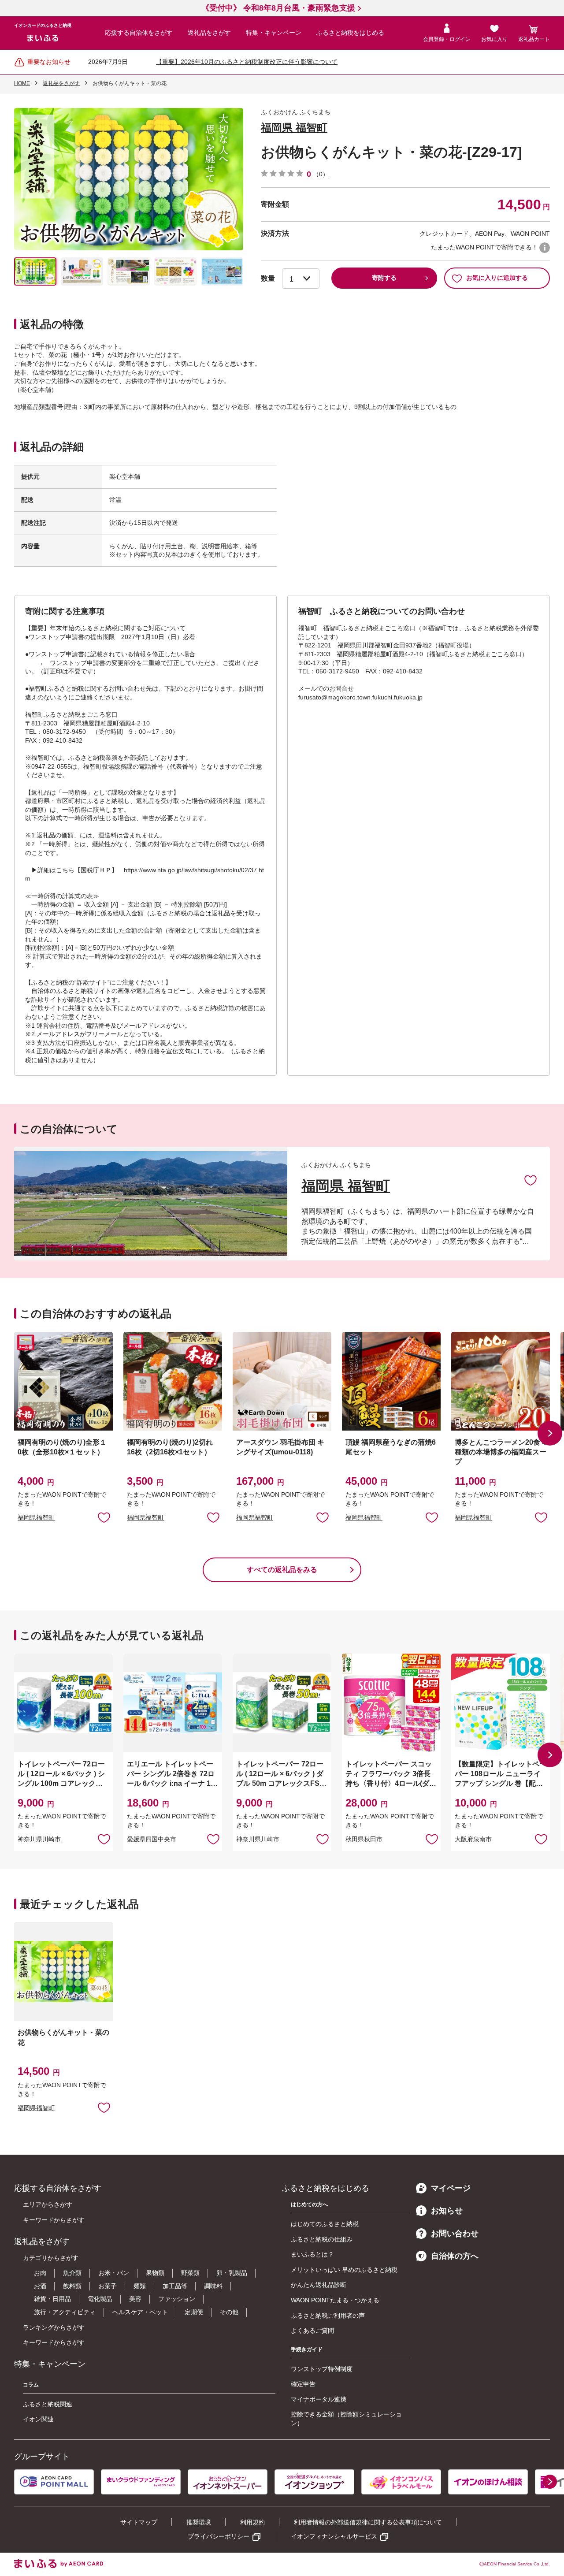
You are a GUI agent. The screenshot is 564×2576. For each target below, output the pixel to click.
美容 (135, 2299)
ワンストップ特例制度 (322, 2369)
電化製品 (100, 2299)
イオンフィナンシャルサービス (334, 2536)
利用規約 (252, 2522)
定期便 (194, 2312)
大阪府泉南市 (473, 1839)
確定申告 (303, 2384)
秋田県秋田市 (364, 1839)
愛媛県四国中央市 (152, 1839)
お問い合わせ (455, 2234)
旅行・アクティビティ (65, 2312)
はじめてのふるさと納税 (325, 2224)
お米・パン (114, 2273)
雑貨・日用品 (52, 2299)
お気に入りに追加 (531, 1180)
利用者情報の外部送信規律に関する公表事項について (368, 2522)
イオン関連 (38, 2419)
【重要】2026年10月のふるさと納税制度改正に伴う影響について (247, 62)
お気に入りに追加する (497, 278)
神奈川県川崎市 (39, 1839)
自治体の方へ (455, 2256)
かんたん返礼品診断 (319, 2285)
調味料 (213, 2286)
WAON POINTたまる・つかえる (335, 2300)
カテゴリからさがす (51, 2258)
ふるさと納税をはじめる (350, 33)
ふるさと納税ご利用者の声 (328, 2316)
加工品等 (175, 2286)
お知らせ (447, 2211)
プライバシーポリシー (219, 2536)
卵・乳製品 (232, 2273)
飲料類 (72, 2286)
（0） (321, 174)
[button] (550, 1433)
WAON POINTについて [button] (545, 248)
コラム (31, 2385)
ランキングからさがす (54, 2327)
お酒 (40, 2286)
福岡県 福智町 (294, 128)
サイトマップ (139, 2522)
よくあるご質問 (312, 2331)
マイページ (451, 2188)
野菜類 (190, 2273)
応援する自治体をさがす (139, 33)
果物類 (155, 2273)
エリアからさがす (48, 2204)
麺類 (140, 2286)
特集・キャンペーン (274, 33)
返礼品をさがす (209, 33)
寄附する (384, 278)
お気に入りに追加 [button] (104, 1517)
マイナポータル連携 (319, 2399)
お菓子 (108, 2286)
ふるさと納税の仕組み (322, 2239)
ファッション (177, 2299)
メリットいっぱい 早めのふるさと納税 (344, 2270)
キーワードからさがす (54, 2220)
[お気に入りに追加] (531, 1180)
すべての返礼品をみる (282, 1570)
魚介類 (72, 2273)
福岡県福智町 (36, 1517)
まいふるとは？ (312, 2254)
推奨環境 (199, 2522)
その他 (229, 2312)
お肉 (40, 2273)
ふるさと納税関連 (48, 2404)
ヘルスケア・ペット (140, 2312)
